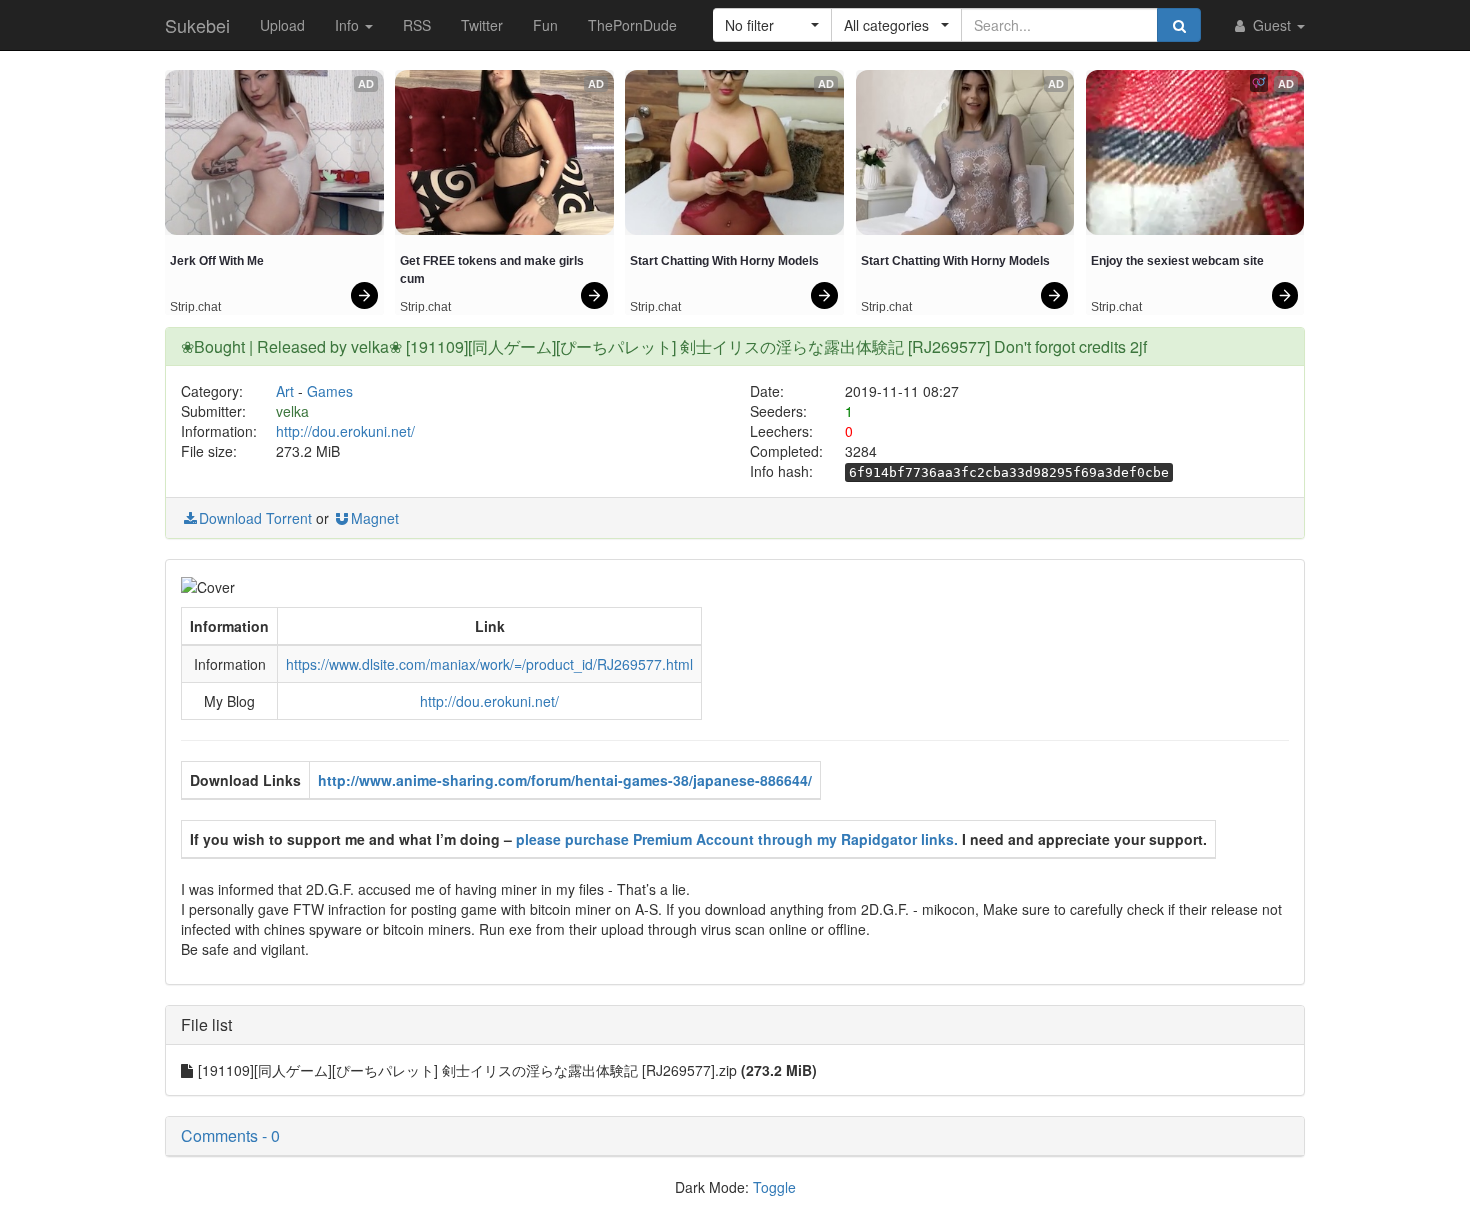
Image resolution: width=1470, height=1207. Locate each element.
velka (292, 411)
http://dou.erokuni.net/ (345, 431)
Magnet (375, 518)
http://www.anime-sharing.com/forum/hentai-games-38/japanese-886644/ (565, 780)
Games (330, 391)
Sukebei (197, 25)
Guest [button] (1272, 25)
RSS (417, 25)
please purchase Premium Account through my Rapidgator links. (737, 839)
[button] (772, 25)
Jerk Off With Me (217, 261)
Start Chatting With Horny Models (724, 261)
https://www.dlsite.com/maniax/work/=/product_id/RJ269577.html (489, 664)
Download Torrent (255, 518)
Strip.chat (195, 307)
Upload (282, 25)
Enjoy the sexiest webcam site (1177, 261)
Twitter (482, 25)
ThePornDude (632, 25)
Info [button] (349, 25)
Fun (545, 25)
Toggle (774, 1187)
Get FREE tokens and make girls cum (493, 270)
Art (285, 391)
